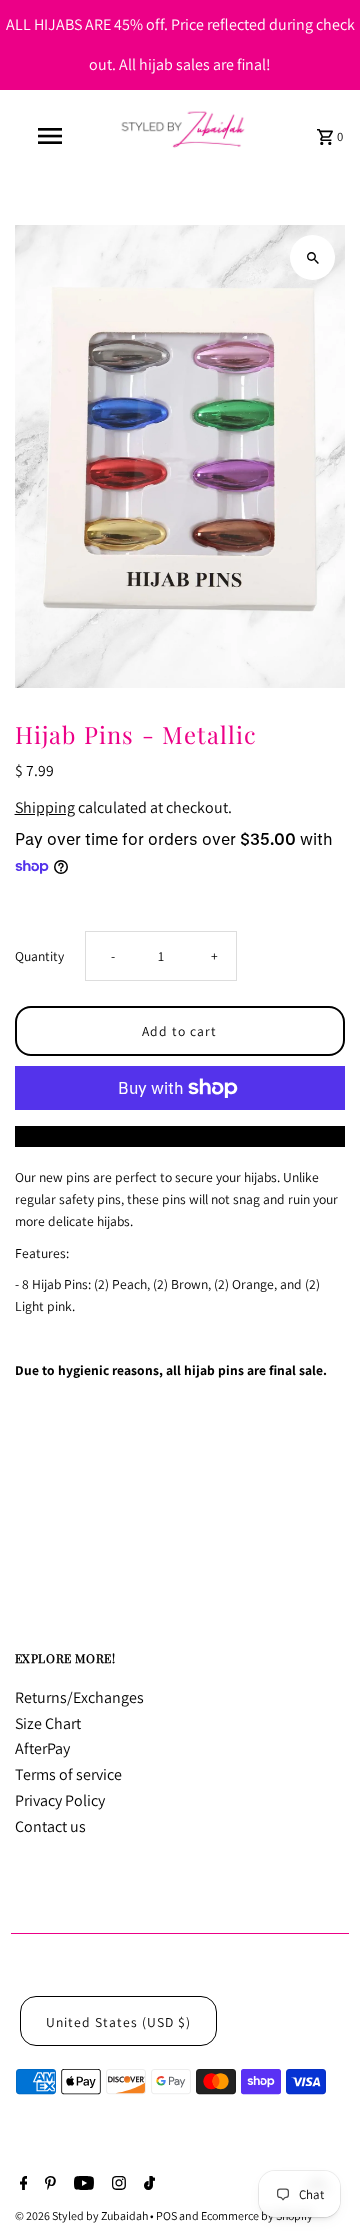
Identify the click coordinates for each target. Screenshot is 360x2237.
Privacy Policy (60, 1800)
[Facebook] (21, 2185)
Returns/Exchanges (79, 1697)
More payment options (179, 1136)
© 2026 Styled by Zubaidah (82, 2215)
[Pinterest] (48, 2185)
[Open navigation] (49, 136)
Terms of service (68, 1774)
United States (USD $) (118, 2022)
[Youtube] (81, 2185)
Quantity (39, 956)
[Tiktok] (147, 2185)
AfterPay (42, 1748)
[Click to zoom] (312, 257)
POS (166, 2215)
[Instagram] (116, 2185)
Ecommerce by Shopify (257, 2215)
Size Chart (48, 1723)
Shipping (45, 807)
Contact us (50, 1826)
